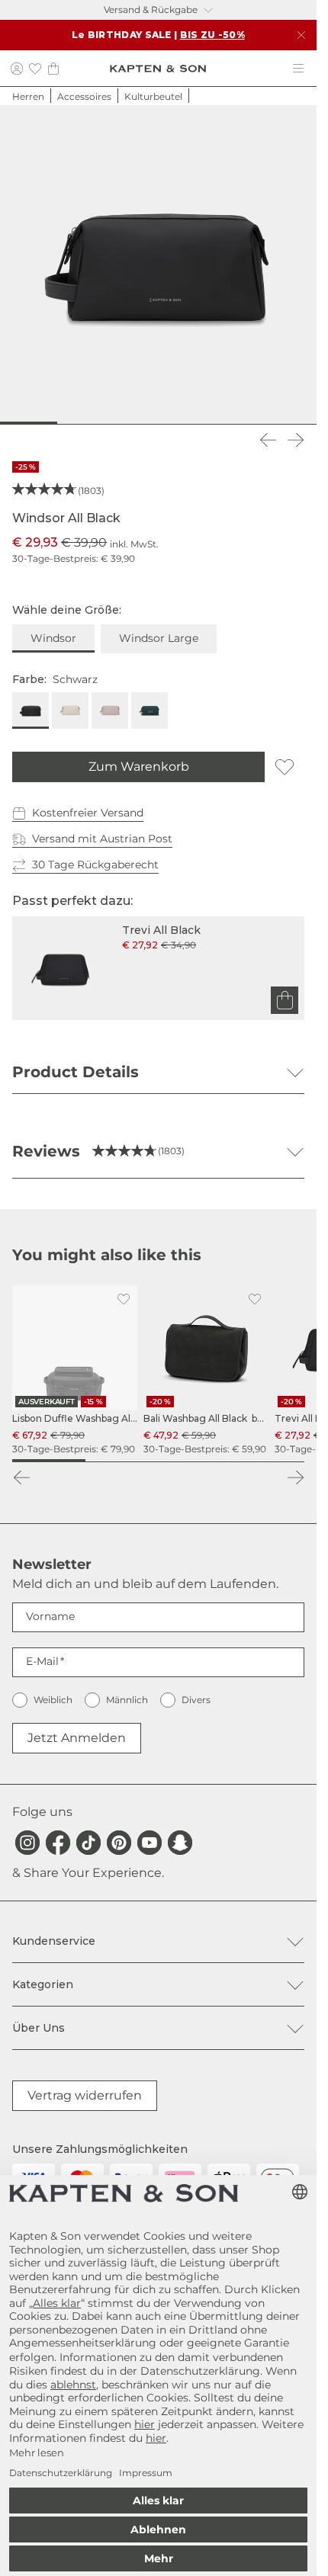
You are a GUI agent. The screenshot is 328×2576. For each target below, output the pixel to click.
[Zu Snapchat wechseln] (180, 1843)
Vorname (50, 1616)
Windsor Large (159, 638)
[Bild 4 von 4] (268, 1461)
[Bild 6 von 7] (248, 423)
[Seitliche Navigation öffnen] (298, 69)
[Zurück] (268, 440)
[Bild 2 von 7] (68, 423)
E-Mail (42, 1661)
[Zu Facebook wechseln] (58, 1843)
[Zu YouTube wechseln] (150, 1843)
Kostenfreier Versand (88, 813)
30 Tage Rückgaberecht (95, 865)
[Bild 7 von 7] (294, 423)
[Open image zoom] (158, 263)
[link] (75, 1371)
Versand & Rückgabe (151, 10)
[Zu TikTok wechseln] (88, 1843)
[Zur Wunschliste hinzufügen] (285, 767)
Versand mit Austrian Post (102, 839)
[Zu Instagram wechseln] (27, 1843)
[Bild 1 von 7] (23, 423)
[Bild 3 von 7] (113, 423)
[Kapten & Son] (158, 69)
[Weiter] (295, 440)
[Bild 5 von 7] (203, 423)
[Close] (301, 35)
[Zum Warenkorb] (285, 1000)
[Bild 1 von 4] (49, 1461)
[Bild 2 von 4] (122, 1461)
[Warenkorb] (53, 68)
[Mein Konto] (17, 68)
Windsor (53, 638)
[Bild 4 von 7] (158, 423)
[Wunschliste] (35, 68)
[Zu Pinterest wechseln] (119, 1843)
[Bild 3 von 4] (195, 1461)
